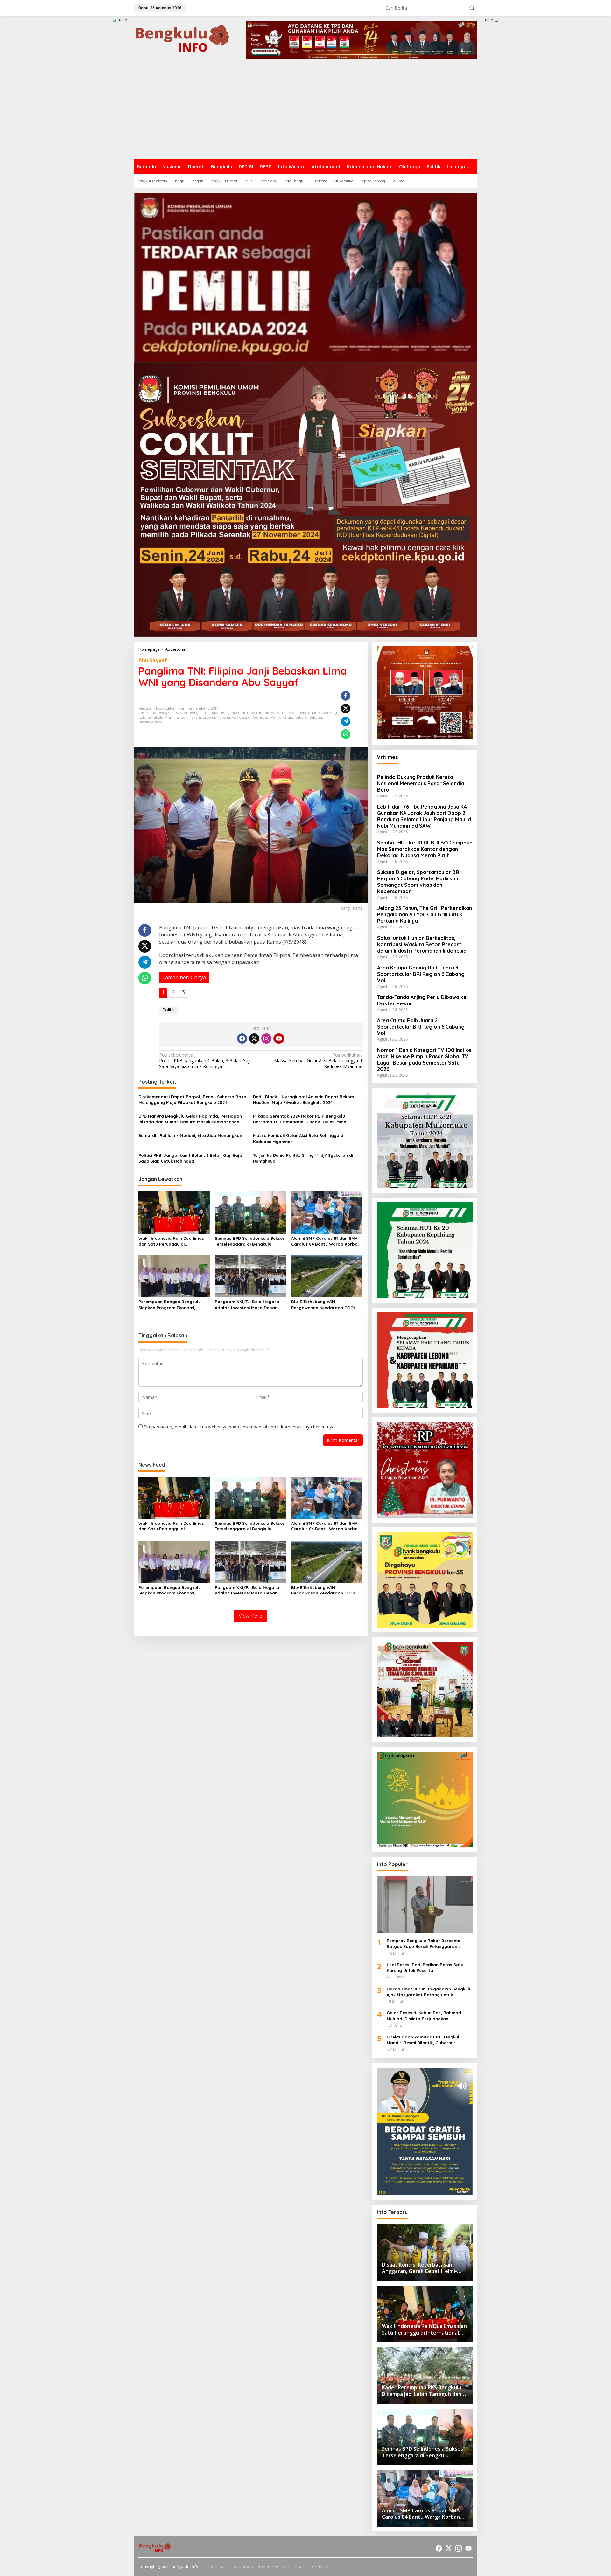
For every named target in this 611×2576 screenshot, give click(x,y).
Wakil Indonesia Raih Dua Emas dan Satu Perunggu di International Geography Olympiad (171, 1241)
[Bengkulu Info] (183, 39)
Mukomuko (226, 717)
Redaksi (320, 2567)
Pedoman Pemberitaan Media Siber (269, 2567)
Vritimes (387, 757)
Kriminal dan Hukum (183, 717)
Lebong (209, 717)
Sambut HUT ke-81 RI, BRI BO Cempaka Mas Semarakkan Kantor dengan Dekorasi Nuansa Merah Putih (425, 849)
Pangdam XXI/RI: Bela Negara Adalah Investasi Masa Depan (247, 1304)
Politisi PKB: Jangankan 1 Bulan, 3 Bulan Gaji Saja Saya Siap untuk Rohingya (205, 1061)
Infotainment (295, 713)
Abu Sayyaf (153, 660)
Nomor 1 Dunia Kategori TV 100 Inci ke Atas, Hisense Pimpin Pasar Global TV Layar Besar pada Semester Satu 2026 (424, 1059)
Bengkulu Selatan (174, 713)
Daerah (256, 713)
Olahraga (261, 717)
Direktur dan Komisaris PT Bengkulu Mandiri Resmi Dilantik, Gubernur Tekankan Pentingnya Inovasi (424, 2040)
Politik (276, 717)
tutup (123, 20)
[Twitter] (254, 1038)
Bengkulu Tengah (205, 713)
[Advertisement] (305, 112)
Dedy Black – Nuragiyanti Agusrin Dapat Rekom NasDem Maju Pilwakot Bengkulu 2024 (303, 1100)
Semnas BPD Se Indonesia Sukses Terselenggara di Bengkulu (250, 1241)
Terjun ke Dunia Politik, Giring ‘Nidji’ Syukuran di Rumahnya (303, 1158)
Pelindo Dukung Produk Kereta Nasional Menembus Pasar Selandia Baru (421, 783)
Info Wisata (273, 713)
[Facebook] (242, 1038)
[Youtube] (279, 1038)
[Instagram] (266, 1038)
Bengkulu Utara (235, 713)
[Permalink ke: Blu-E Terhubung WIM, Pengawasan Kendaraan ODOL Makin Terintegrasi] (327, 1275)
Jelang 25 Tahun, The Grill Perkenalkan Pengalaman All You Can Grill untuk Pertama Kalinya (425, 914)
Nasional (244, 717)
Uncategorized (151, 722)
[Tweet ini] (346, 709)
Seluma (316, 717)
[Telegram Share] (346, 721)
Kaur (312, 713)
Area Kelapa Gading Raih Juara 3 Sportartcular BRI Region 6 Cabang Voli (421, 974)
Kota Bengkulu (151, 717)
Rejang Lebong (295, 717)
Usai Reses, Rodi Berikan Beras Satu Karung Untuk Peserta (425, 1968)
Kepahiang (328, 713)
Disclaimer (216, 2567)
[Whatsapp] (346, 734)
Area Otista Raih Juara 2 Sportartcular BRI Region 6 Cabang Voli (421, 1027)
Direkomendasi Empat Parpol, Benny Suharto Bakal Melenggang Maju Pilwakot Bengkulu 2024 (193, 1100)
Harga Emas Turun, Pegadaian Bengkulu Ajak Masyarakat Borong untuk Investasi (429, 1992)
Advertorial (148, 713)
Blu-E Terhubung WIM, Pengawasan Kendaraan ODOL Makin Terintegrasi (323, 1305)
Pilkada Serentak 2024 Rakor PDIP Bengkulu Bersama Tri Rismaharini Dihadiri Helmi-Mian (300, 1119)
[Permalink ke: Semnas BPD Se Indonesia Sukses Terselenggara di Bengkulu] (251, 1212)
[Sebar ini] (346, 696)
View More (250, 1616)
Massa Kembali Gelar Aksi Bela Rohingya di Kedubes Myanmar (318, 1061)
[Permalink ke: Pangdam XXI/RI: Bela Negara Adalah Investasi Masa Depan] (251, 1275)
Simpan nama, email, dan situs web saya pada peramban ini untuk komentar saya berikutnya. (240, 1427)
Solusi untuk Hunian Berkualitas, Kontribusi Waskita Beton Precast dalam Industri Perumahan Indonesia (422, 944)
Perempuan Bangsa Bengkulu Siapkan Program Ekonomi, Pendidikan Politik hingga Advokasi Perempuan (170, 1305)
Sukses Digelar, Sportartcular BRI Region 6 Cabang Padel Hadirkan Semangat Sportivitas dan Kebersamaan (419, 882)
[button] (472, 8)
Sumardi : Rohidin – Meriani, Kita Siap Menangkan (190, 1135)
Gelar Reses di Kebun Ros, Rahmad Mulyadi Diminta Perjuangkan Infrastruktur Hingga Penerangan (424, 2016)
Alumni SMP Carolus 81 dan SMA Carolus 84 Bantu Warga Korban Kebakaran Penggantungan (326, 1241)
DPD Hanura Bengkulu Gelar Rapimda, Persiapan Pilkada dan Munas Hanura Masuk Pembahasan (190, 1119)
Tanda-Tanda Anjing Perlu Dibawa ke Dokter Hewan (422, 1000)
